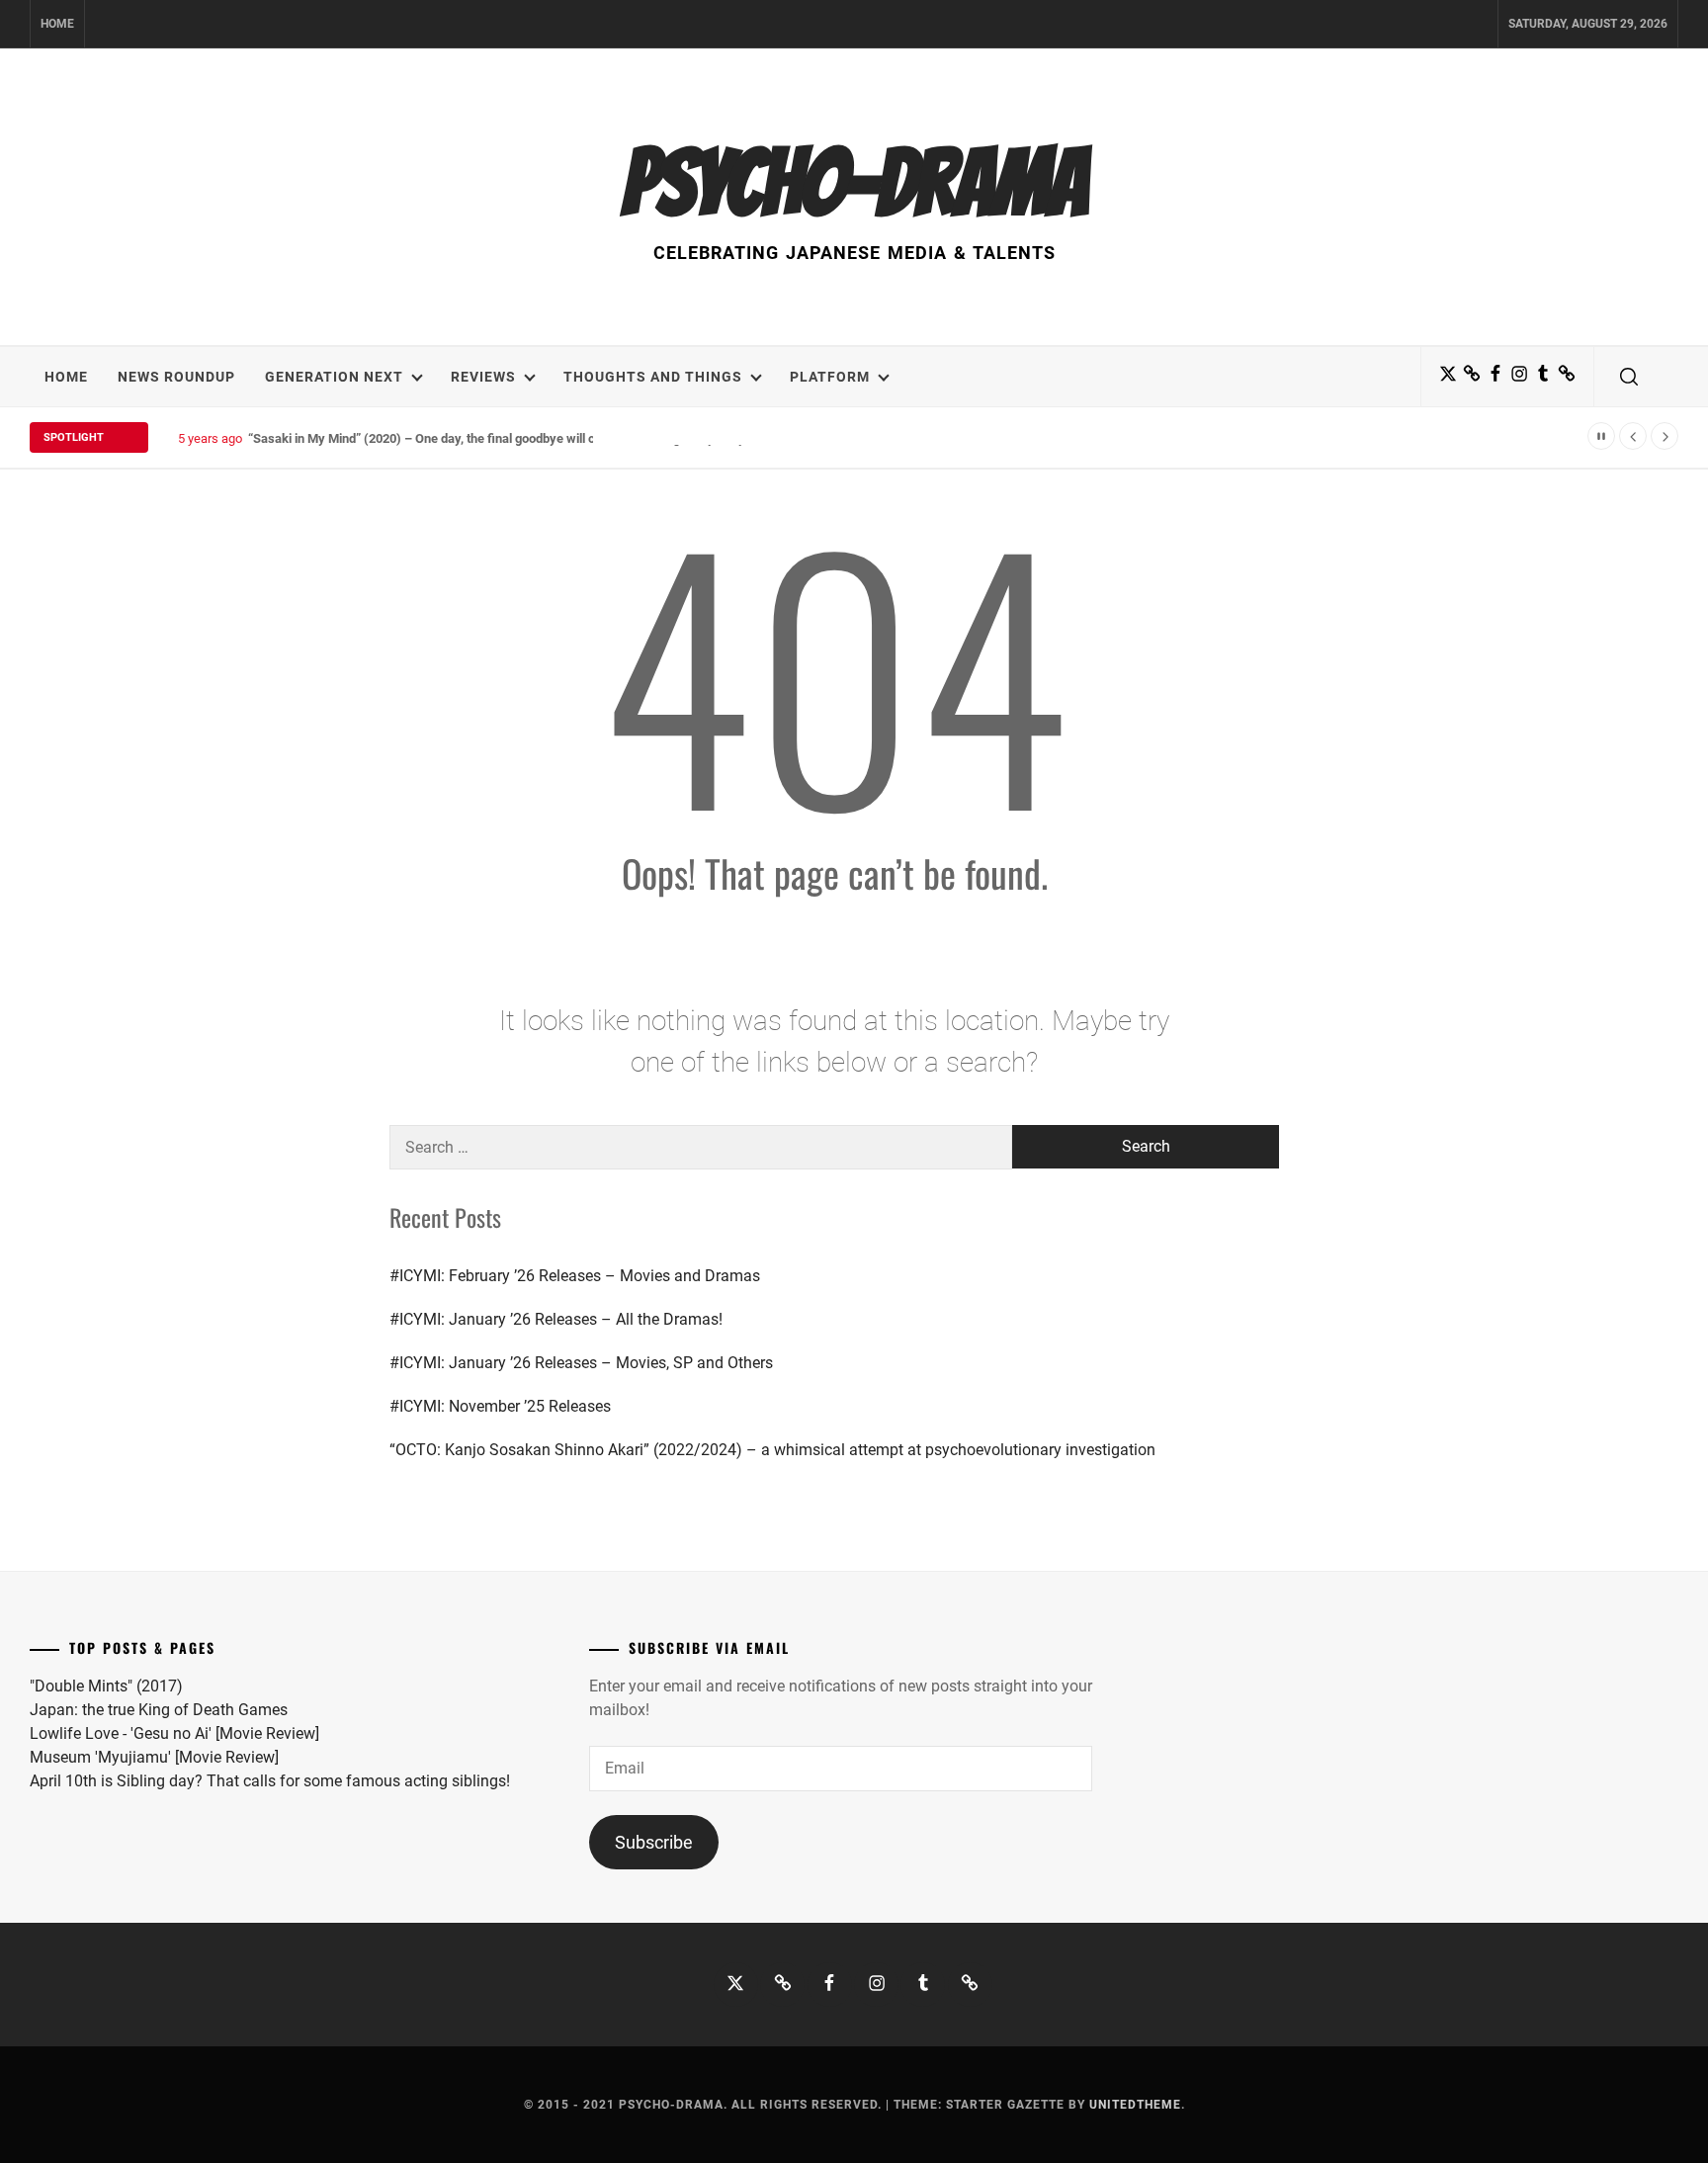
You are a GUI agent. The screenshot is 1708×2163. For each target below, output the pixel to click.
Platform (830, 377)
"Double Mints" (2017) (106, 1686)
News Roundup (176, 377)
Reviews (483, 377)
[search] (1629, 377)
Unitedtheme (1135, 2105)
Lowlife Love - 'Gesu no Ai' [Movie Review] (174, 1733)
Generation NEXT (334, 377)
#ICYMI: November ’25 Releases (500, 1406)
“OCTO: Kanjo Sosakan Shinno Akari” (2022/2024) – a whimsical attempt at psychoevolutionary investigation (772, 1450)
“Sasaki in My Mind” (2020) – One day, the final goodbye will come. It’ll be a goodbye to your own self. (534, 438)
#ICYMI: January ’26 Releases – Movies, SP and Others (581, 1363)
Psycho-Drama (854, 183)
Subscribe (654, 1842)
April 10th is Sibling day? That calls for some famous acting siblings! (270, 1781)
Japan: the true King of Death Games (159, 1710)
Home (57, 24)
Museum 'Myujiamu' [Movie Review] (154, 1757)
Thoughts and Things (653, 377)
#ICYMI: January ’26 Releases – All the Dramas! (556, 1319)
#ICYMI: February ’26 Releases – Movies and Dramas (575, 1276)
